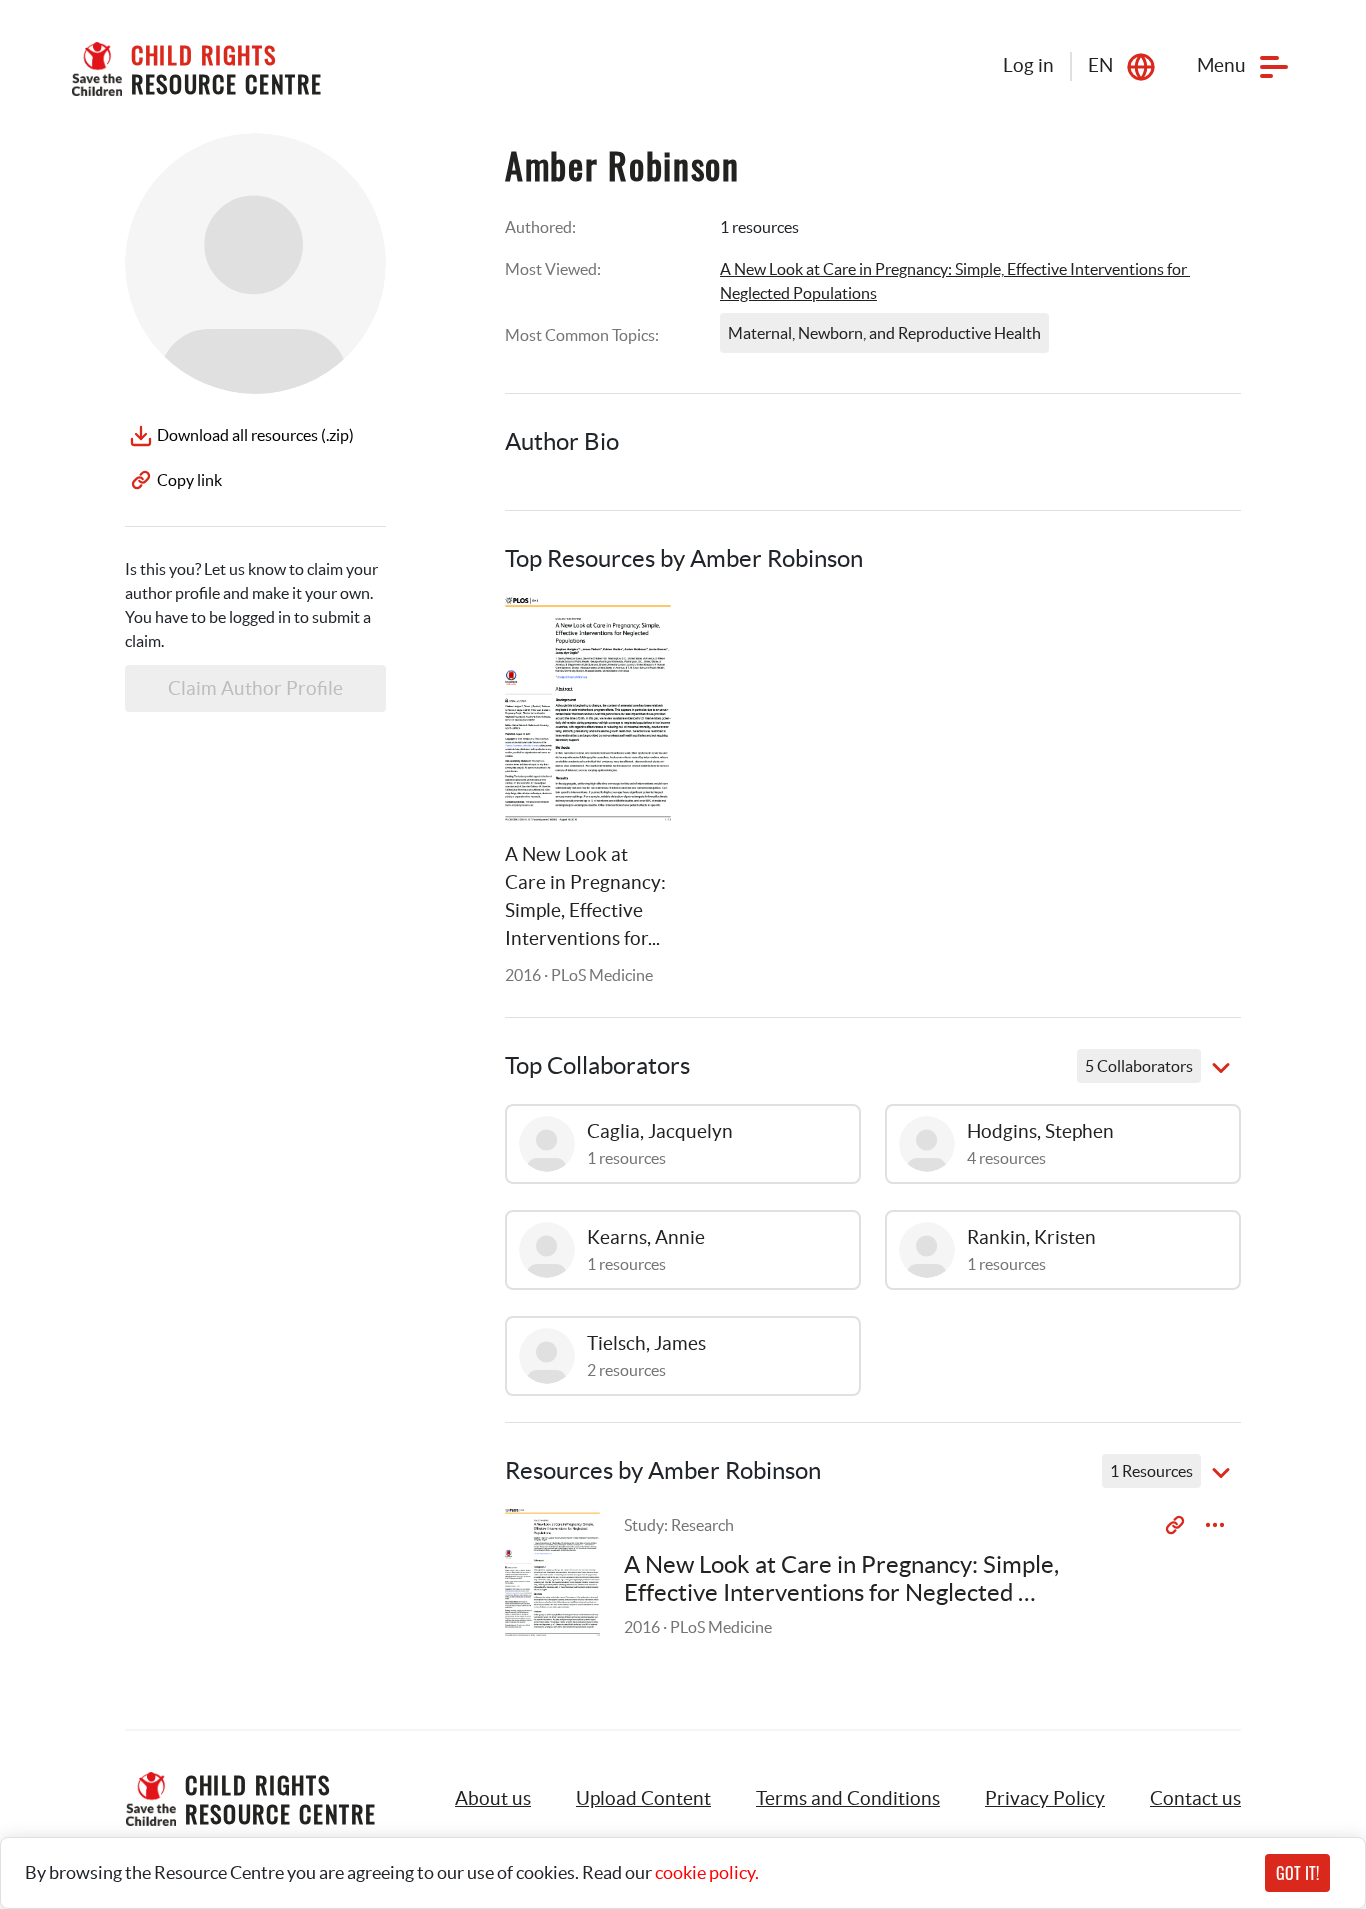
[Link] (631, 637)
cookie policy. (707, 1872)
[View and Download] (1215, 1525)
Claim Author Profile (255, 688)
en (1100, 65)
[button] (643, 1799)
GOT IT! (1297, 1873)
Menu (1221, 65)
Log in (1028, 65)
